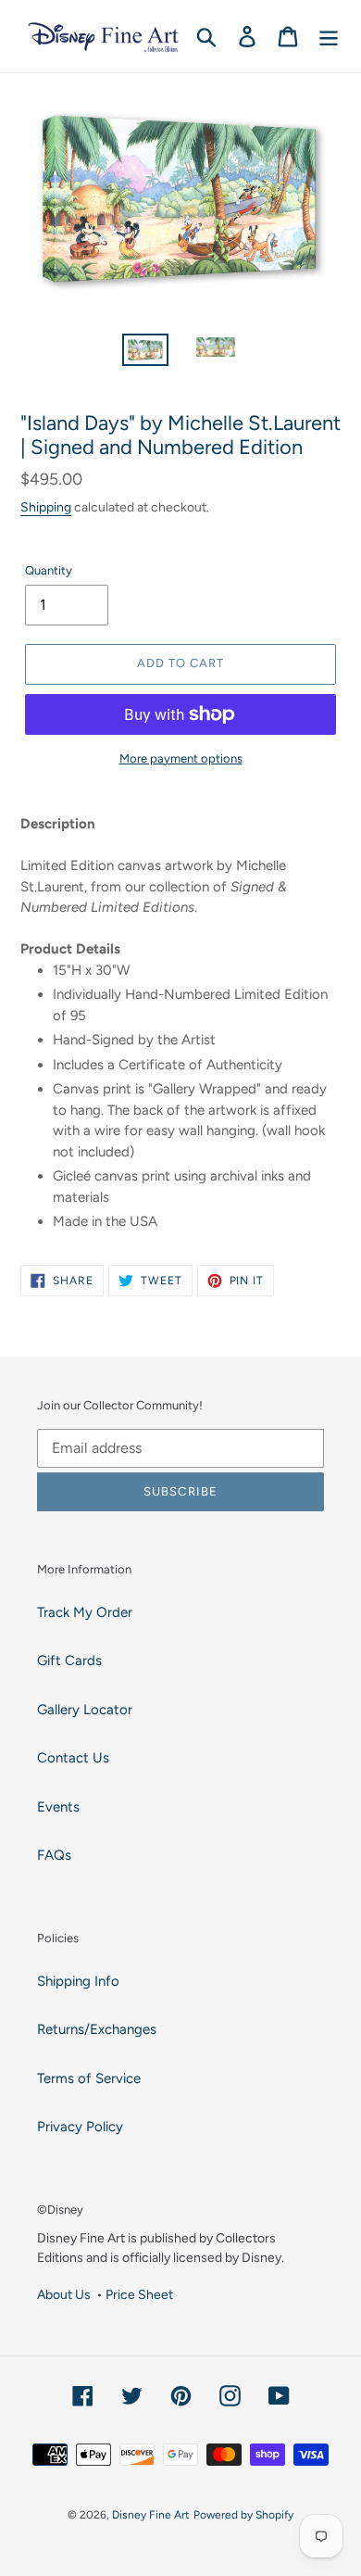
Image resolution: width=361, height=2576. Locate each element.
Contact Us (73, 1758)
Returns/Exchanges (97, 2029)
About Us (64, 2294)
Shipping (46, 507)
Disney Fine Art (151, 2515)
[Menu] (329, 36)
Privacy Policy (80, 2127)
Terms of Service (89, 2078)
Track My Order (85, 1612)
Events (58, 1807)
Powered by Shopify (243, 2515)
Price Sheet (139, 2294)
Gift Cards (69, 1661)
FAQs (54, 1855)
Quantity (49, 570)
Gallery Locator (85, 1710)
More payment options (181, 758)
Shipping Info (78, 1981)
